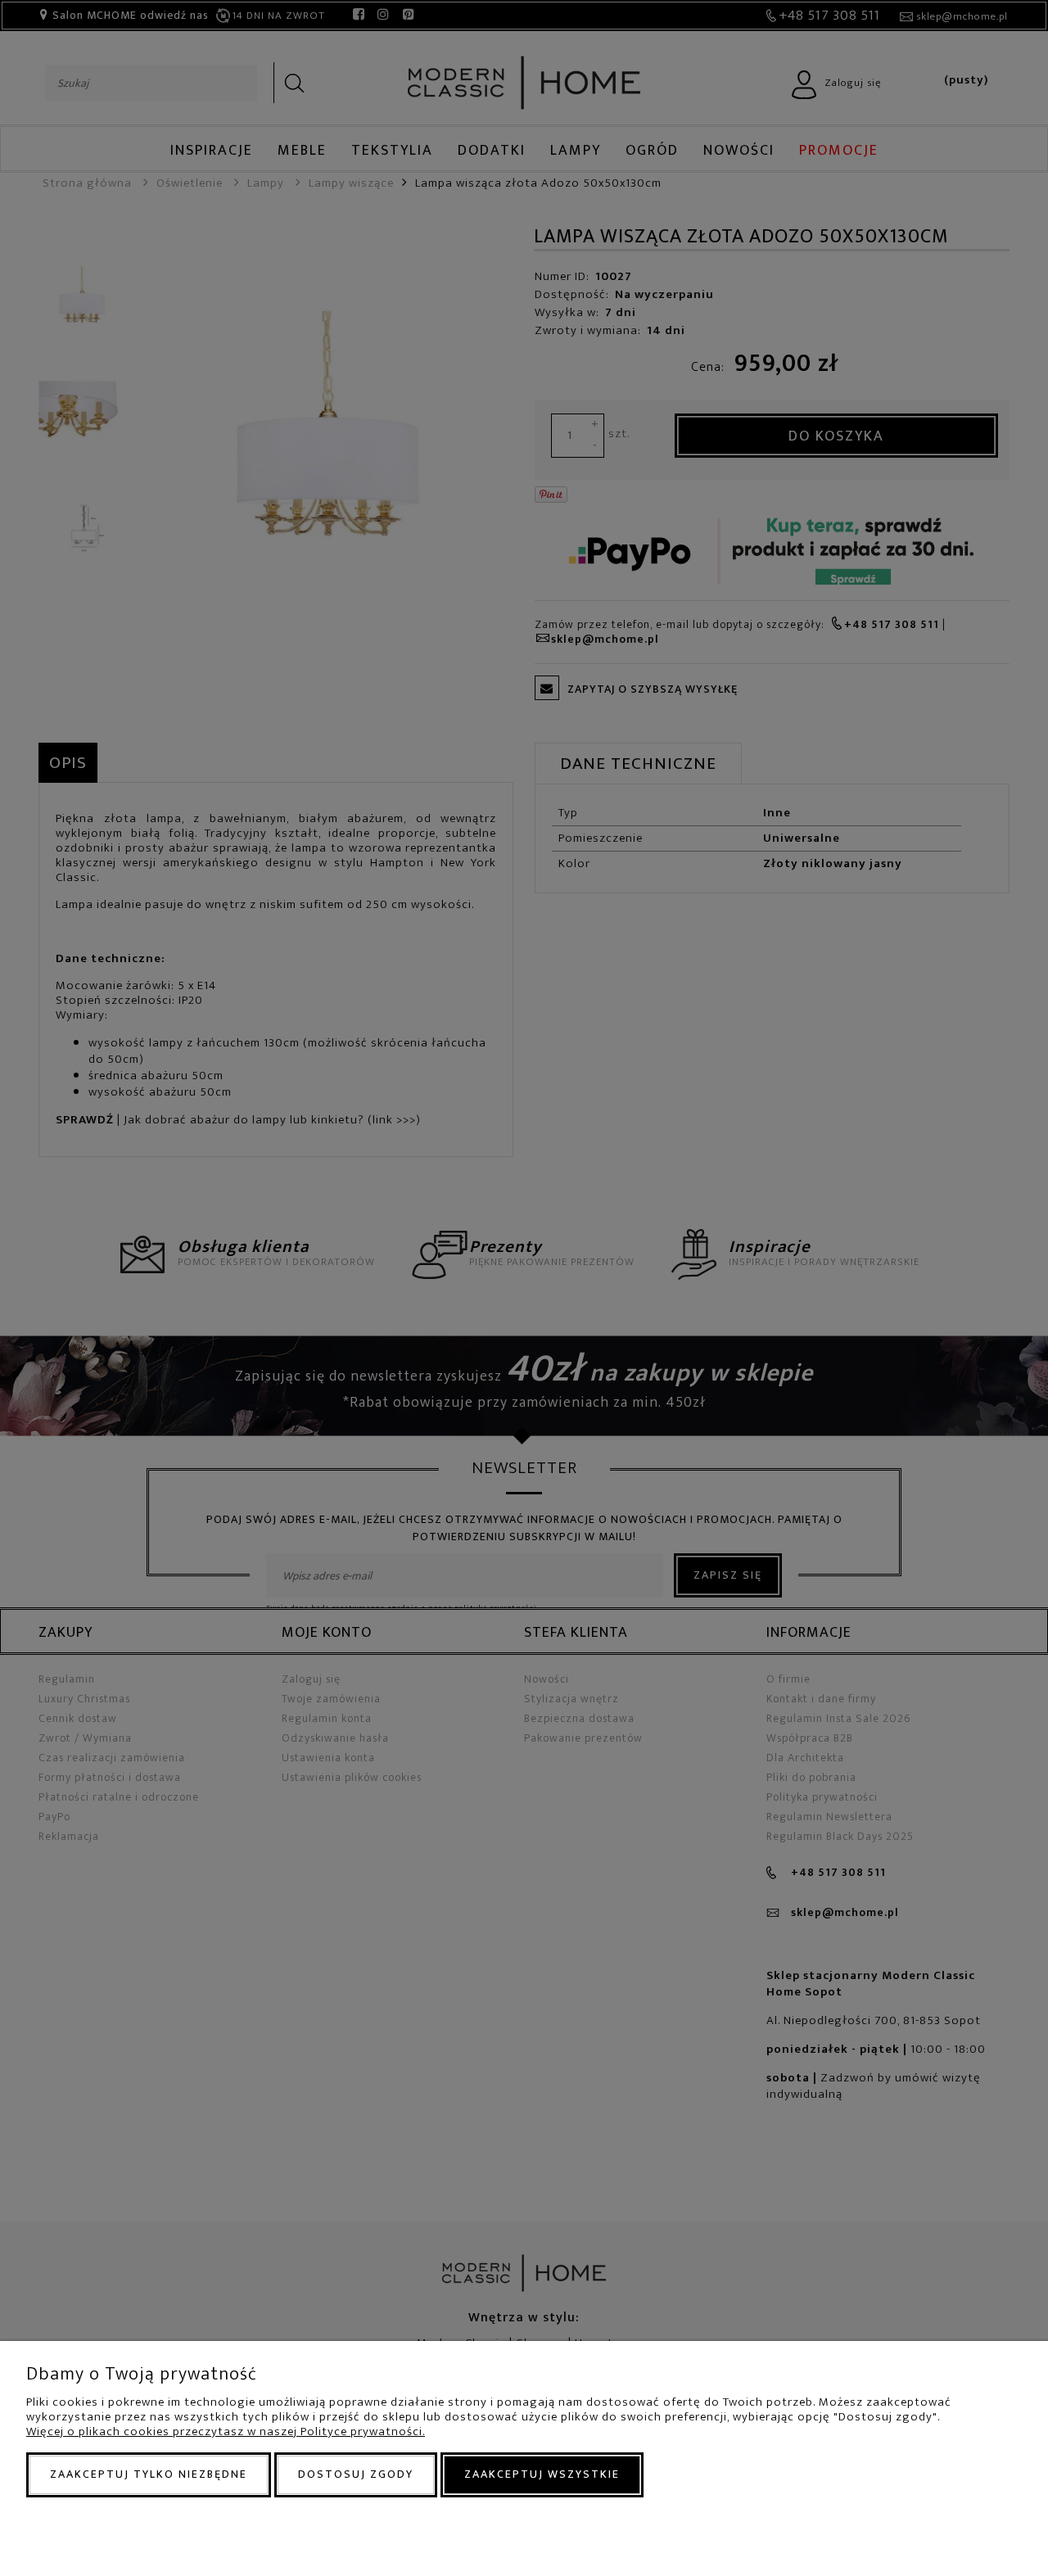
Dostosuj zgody (356, 2474)
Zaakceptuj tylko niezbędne (149, 2474)
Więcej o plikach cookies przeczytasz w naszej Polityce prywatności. (226, 2431)
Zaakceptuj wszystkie (542, 2474)
